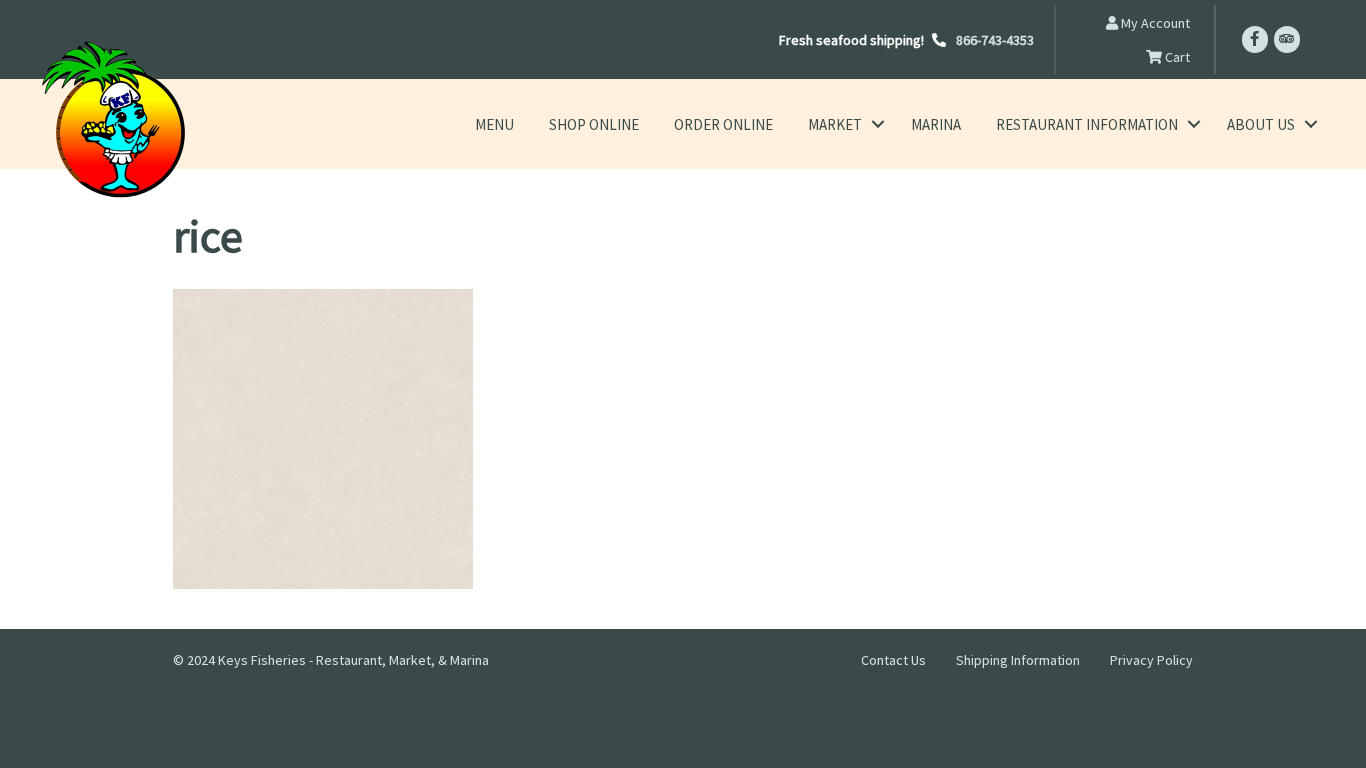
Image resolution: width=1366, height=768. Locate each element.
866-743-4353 (995, 40)
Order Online (723, 124)
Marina (936, 124)
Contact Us (893, 660)
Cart (1176, 57)
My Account (1154, 23)
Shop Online (594, 124)
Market (835, 124)
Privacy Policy (1151, 660)
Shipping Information (1018, 660)
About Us (1261, 124)
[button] (877, 124)
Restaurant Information (1087, 124)
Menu (494, 124)
